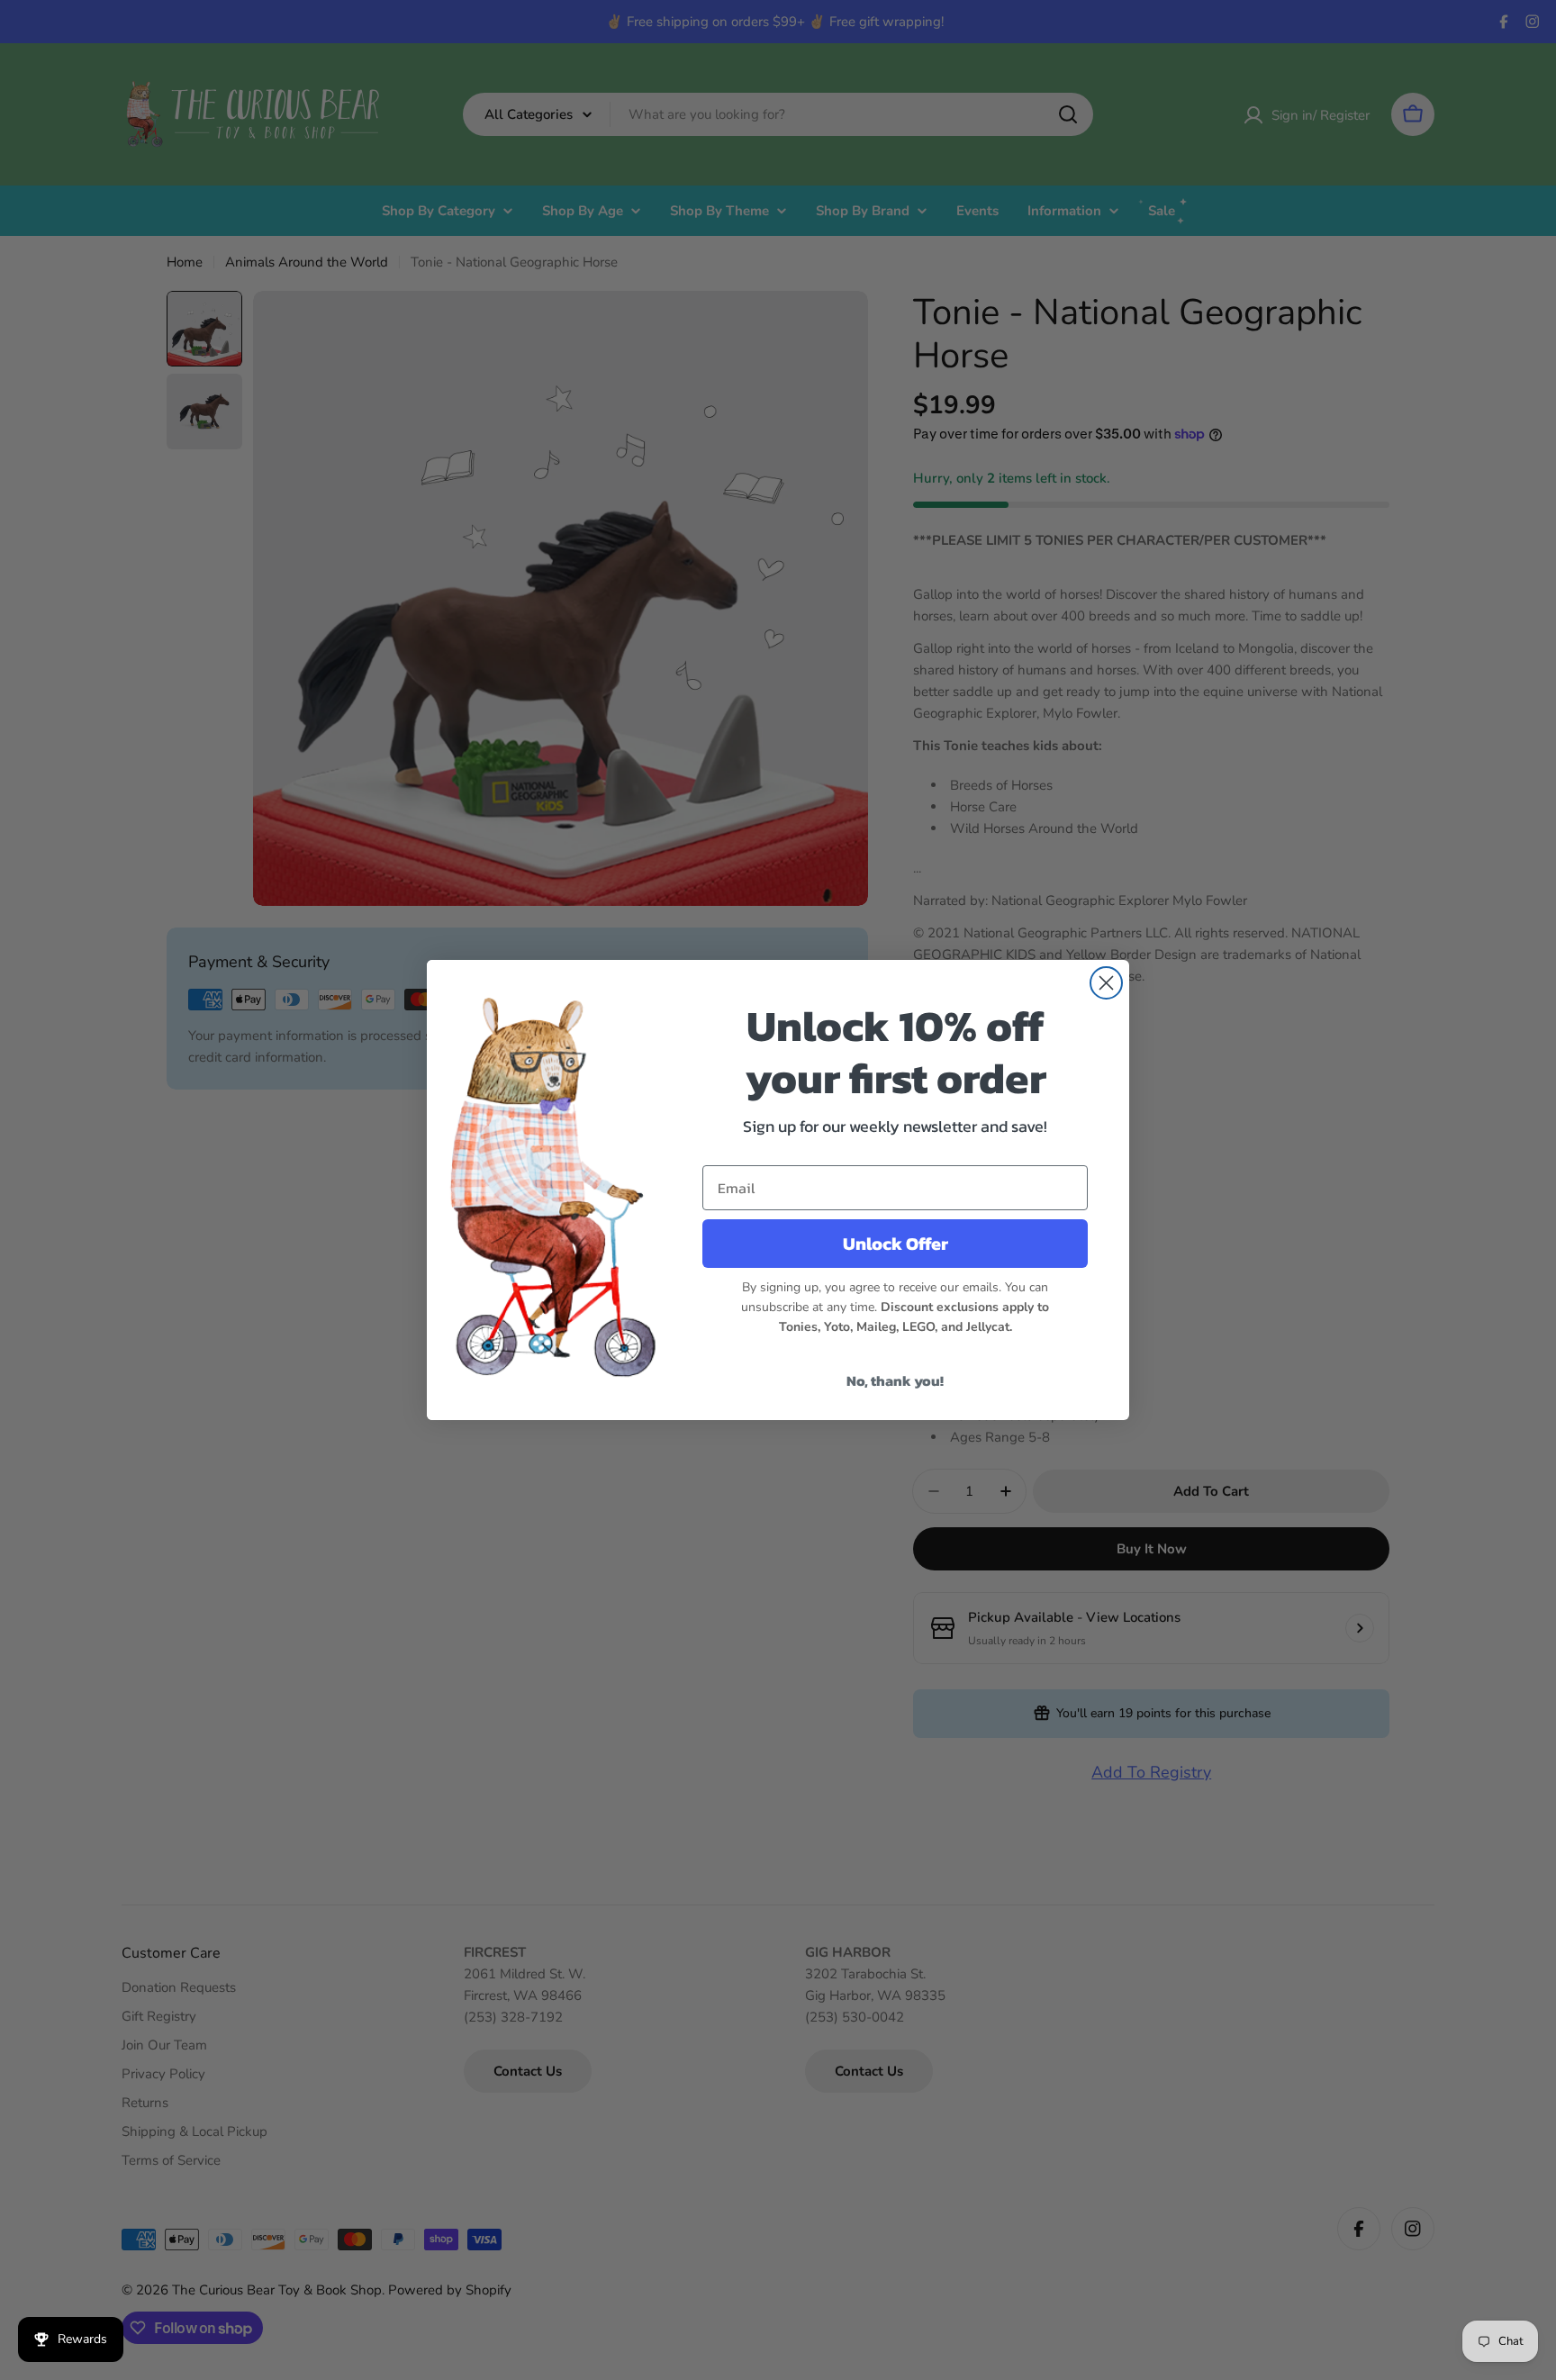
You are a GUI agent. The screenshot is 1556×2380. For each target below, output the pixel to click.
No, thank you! (895, 1380)
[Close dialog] (1106, 983)
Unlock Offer (896, 1244)
